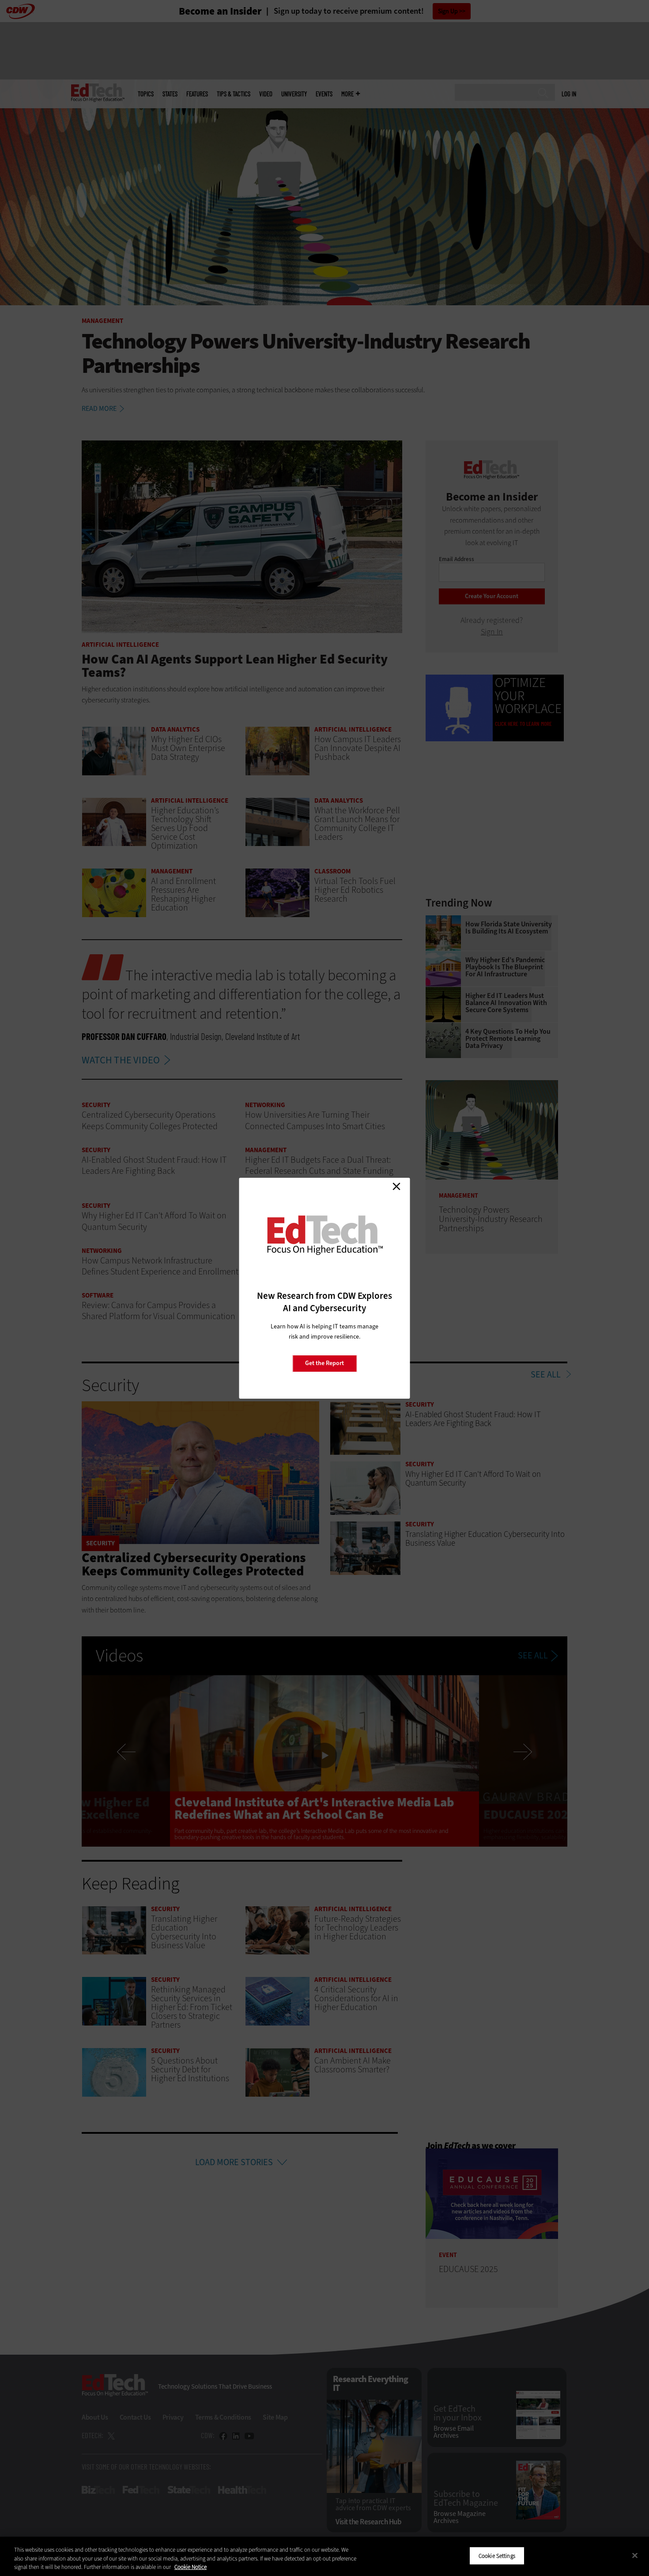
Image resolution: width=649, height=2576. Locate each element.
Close (396, 1187)
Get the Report (324, 1363)
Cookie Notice (191, 2567)
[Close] (635, 2555)
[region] (324, 2556)
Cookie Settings (497, 2555)
